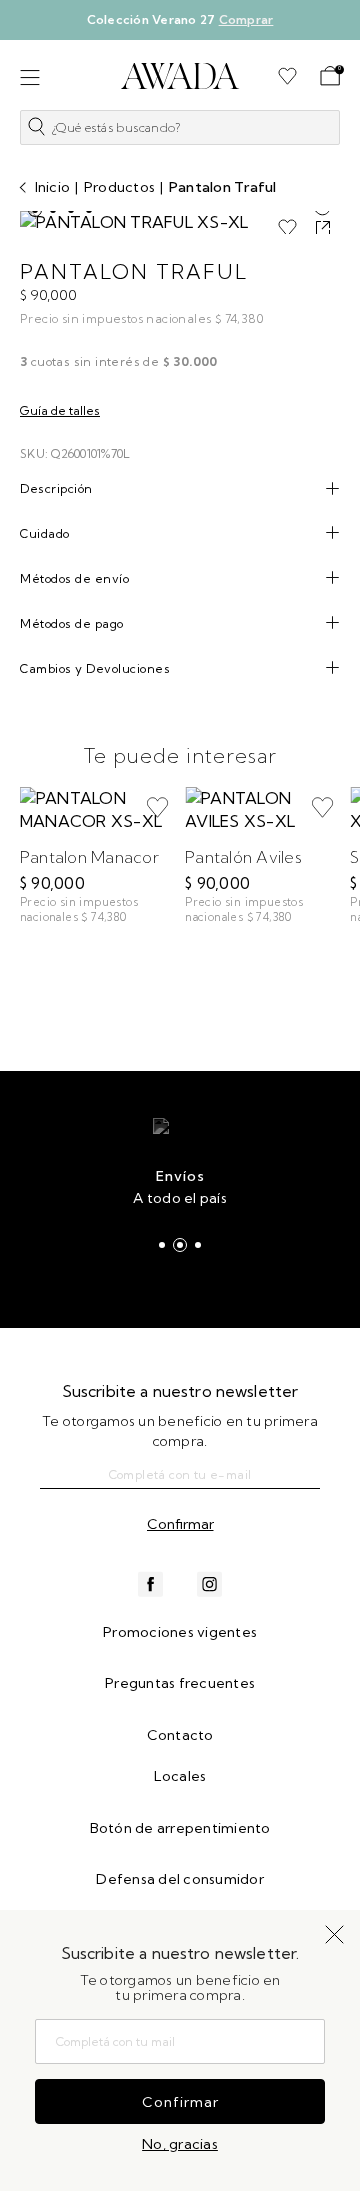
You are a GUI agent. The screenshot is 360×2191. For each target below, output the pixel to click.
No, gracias (180, 2144)
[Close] (331, 27)
